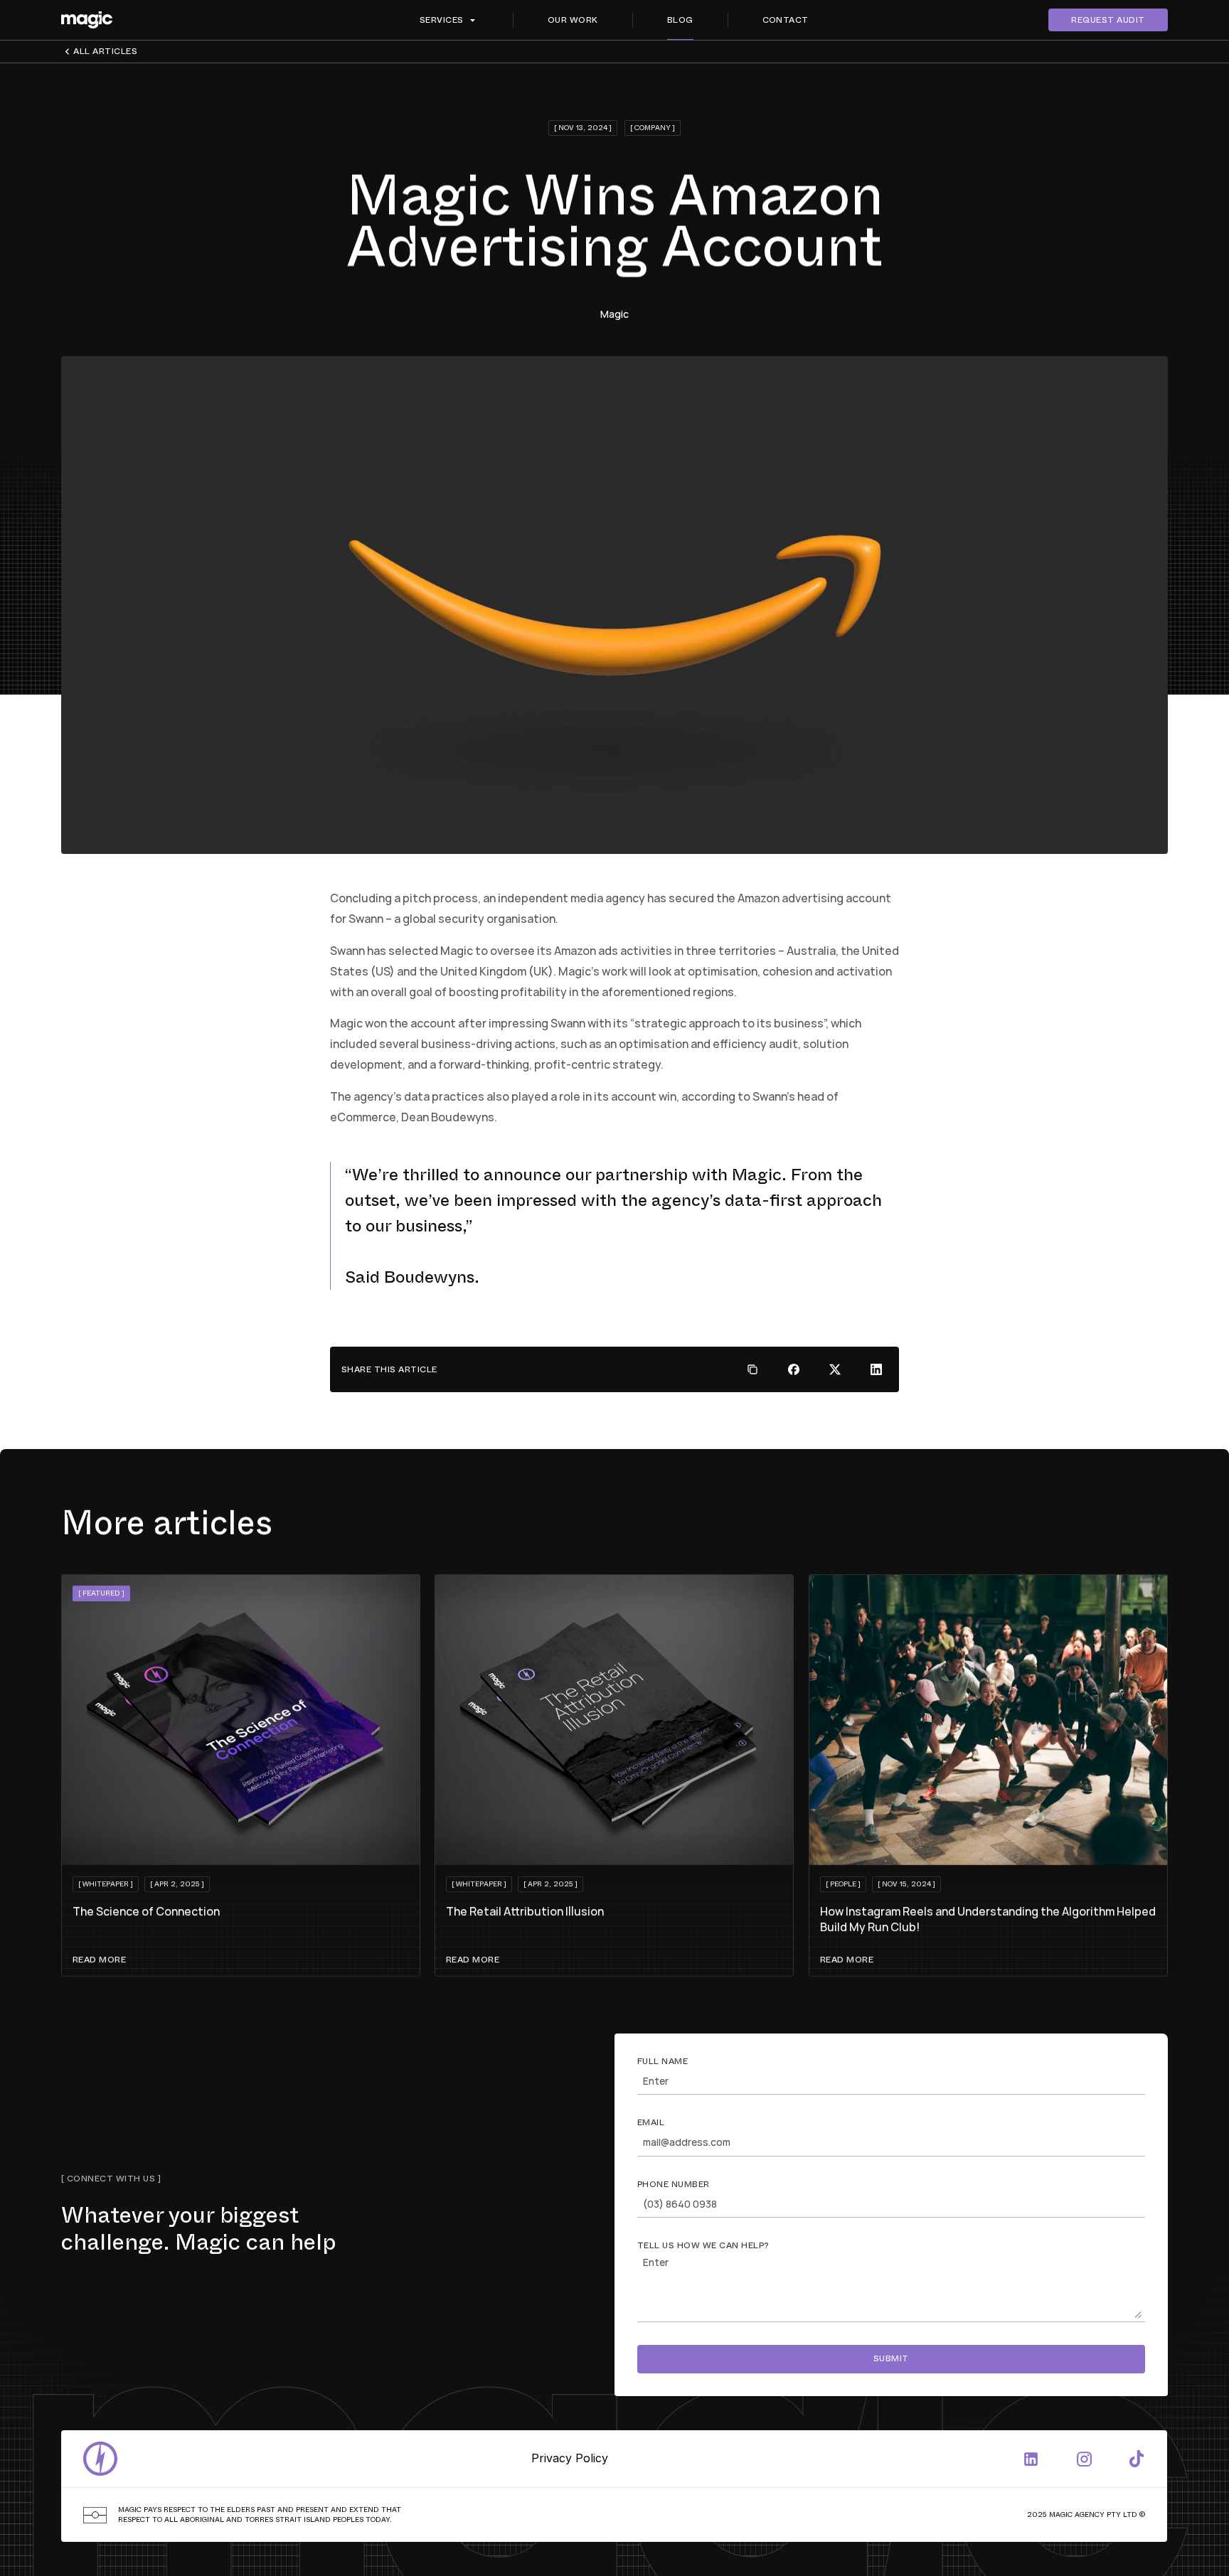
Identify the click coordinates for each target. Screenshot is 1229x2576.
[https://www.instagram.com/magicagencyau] (1084, 2459)
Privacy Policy (570, 2458)
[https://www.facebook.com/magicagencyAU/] (1136, 2458)
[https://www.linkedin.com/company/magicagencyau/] (1031, 2459)
